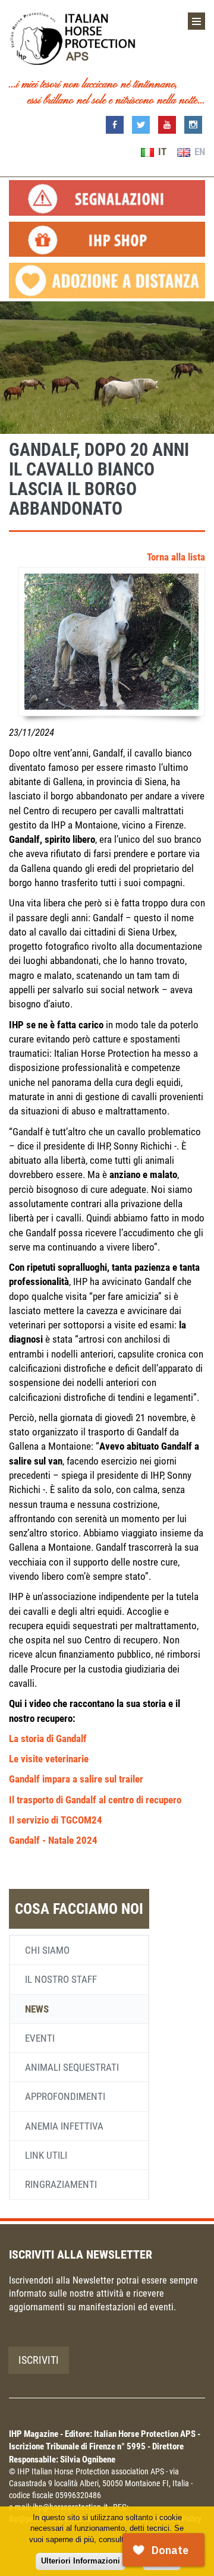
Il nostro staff (61, 1979)
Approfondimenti (65, 2096)
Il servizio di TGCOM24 (56, 1820)
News (37, 2009)
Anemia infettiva (64, 2126)
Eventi (40, 2038)
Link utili (46, 2155)
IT (161, 152)
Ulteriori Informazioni (81, 2561)
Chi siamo (47, 1950)
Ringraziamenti (61, 2184)
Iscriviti (39, 2360)
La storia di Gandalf (48, 1739)
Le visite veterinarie (49, 1759)
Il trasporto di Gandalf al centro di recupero (95, 1800)
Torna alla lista (176, 557)
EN (199, 152)
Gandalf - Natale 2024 (53, 1840)
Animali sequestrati (72, 2067)
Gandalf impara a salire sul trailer (76, 1779)
